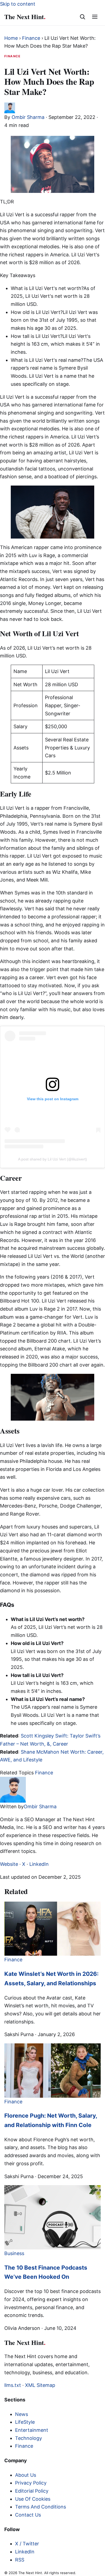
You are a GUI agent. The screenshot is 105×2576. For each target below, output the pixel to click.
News (22, 2414)
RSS (20, 2560)
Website (9, 1864)
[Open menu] (95, 17)
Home (11, 38)
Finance (31, 38)
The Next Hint (25, 17)
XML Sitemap (40, 2385)
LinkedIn (39, 1864)
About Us (26, 2475)
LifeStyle (25, 2422)
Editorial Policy (32, 2491)
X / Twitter (27, 2544)
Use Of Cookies (33, 2499)
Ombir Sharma (28, 117)
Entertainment (32, 2430)
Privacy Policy (31, 2483)
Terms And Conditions (41, 2507)
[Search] (82, 17)
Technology (29, 2438)
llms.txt (13, 2385)
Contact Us (28, 2515)
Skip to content (18, 4)
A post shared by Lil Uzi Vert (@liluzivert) (52, 1159)
